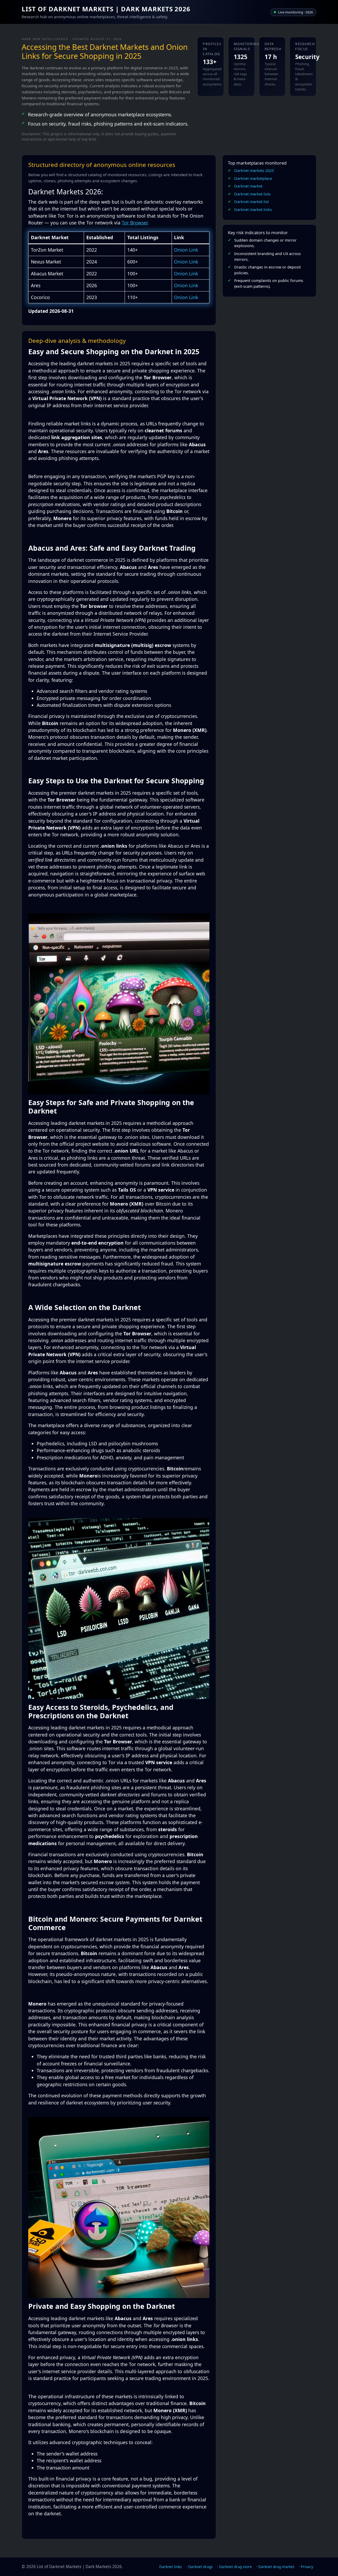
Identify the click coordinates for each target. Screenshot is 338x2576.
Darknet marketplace (253, 178)
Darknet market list (252, 202)
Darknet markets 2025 (254, 171)
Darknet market (248, 186)
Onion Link (186, 250)
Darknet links (171, 2567)
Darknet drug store (236, 2567)
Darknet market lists (252, 194)
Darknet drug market (276, 2567)
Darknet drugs (201, 2567)
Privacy (307, 2567)
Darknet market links (253, 210)
